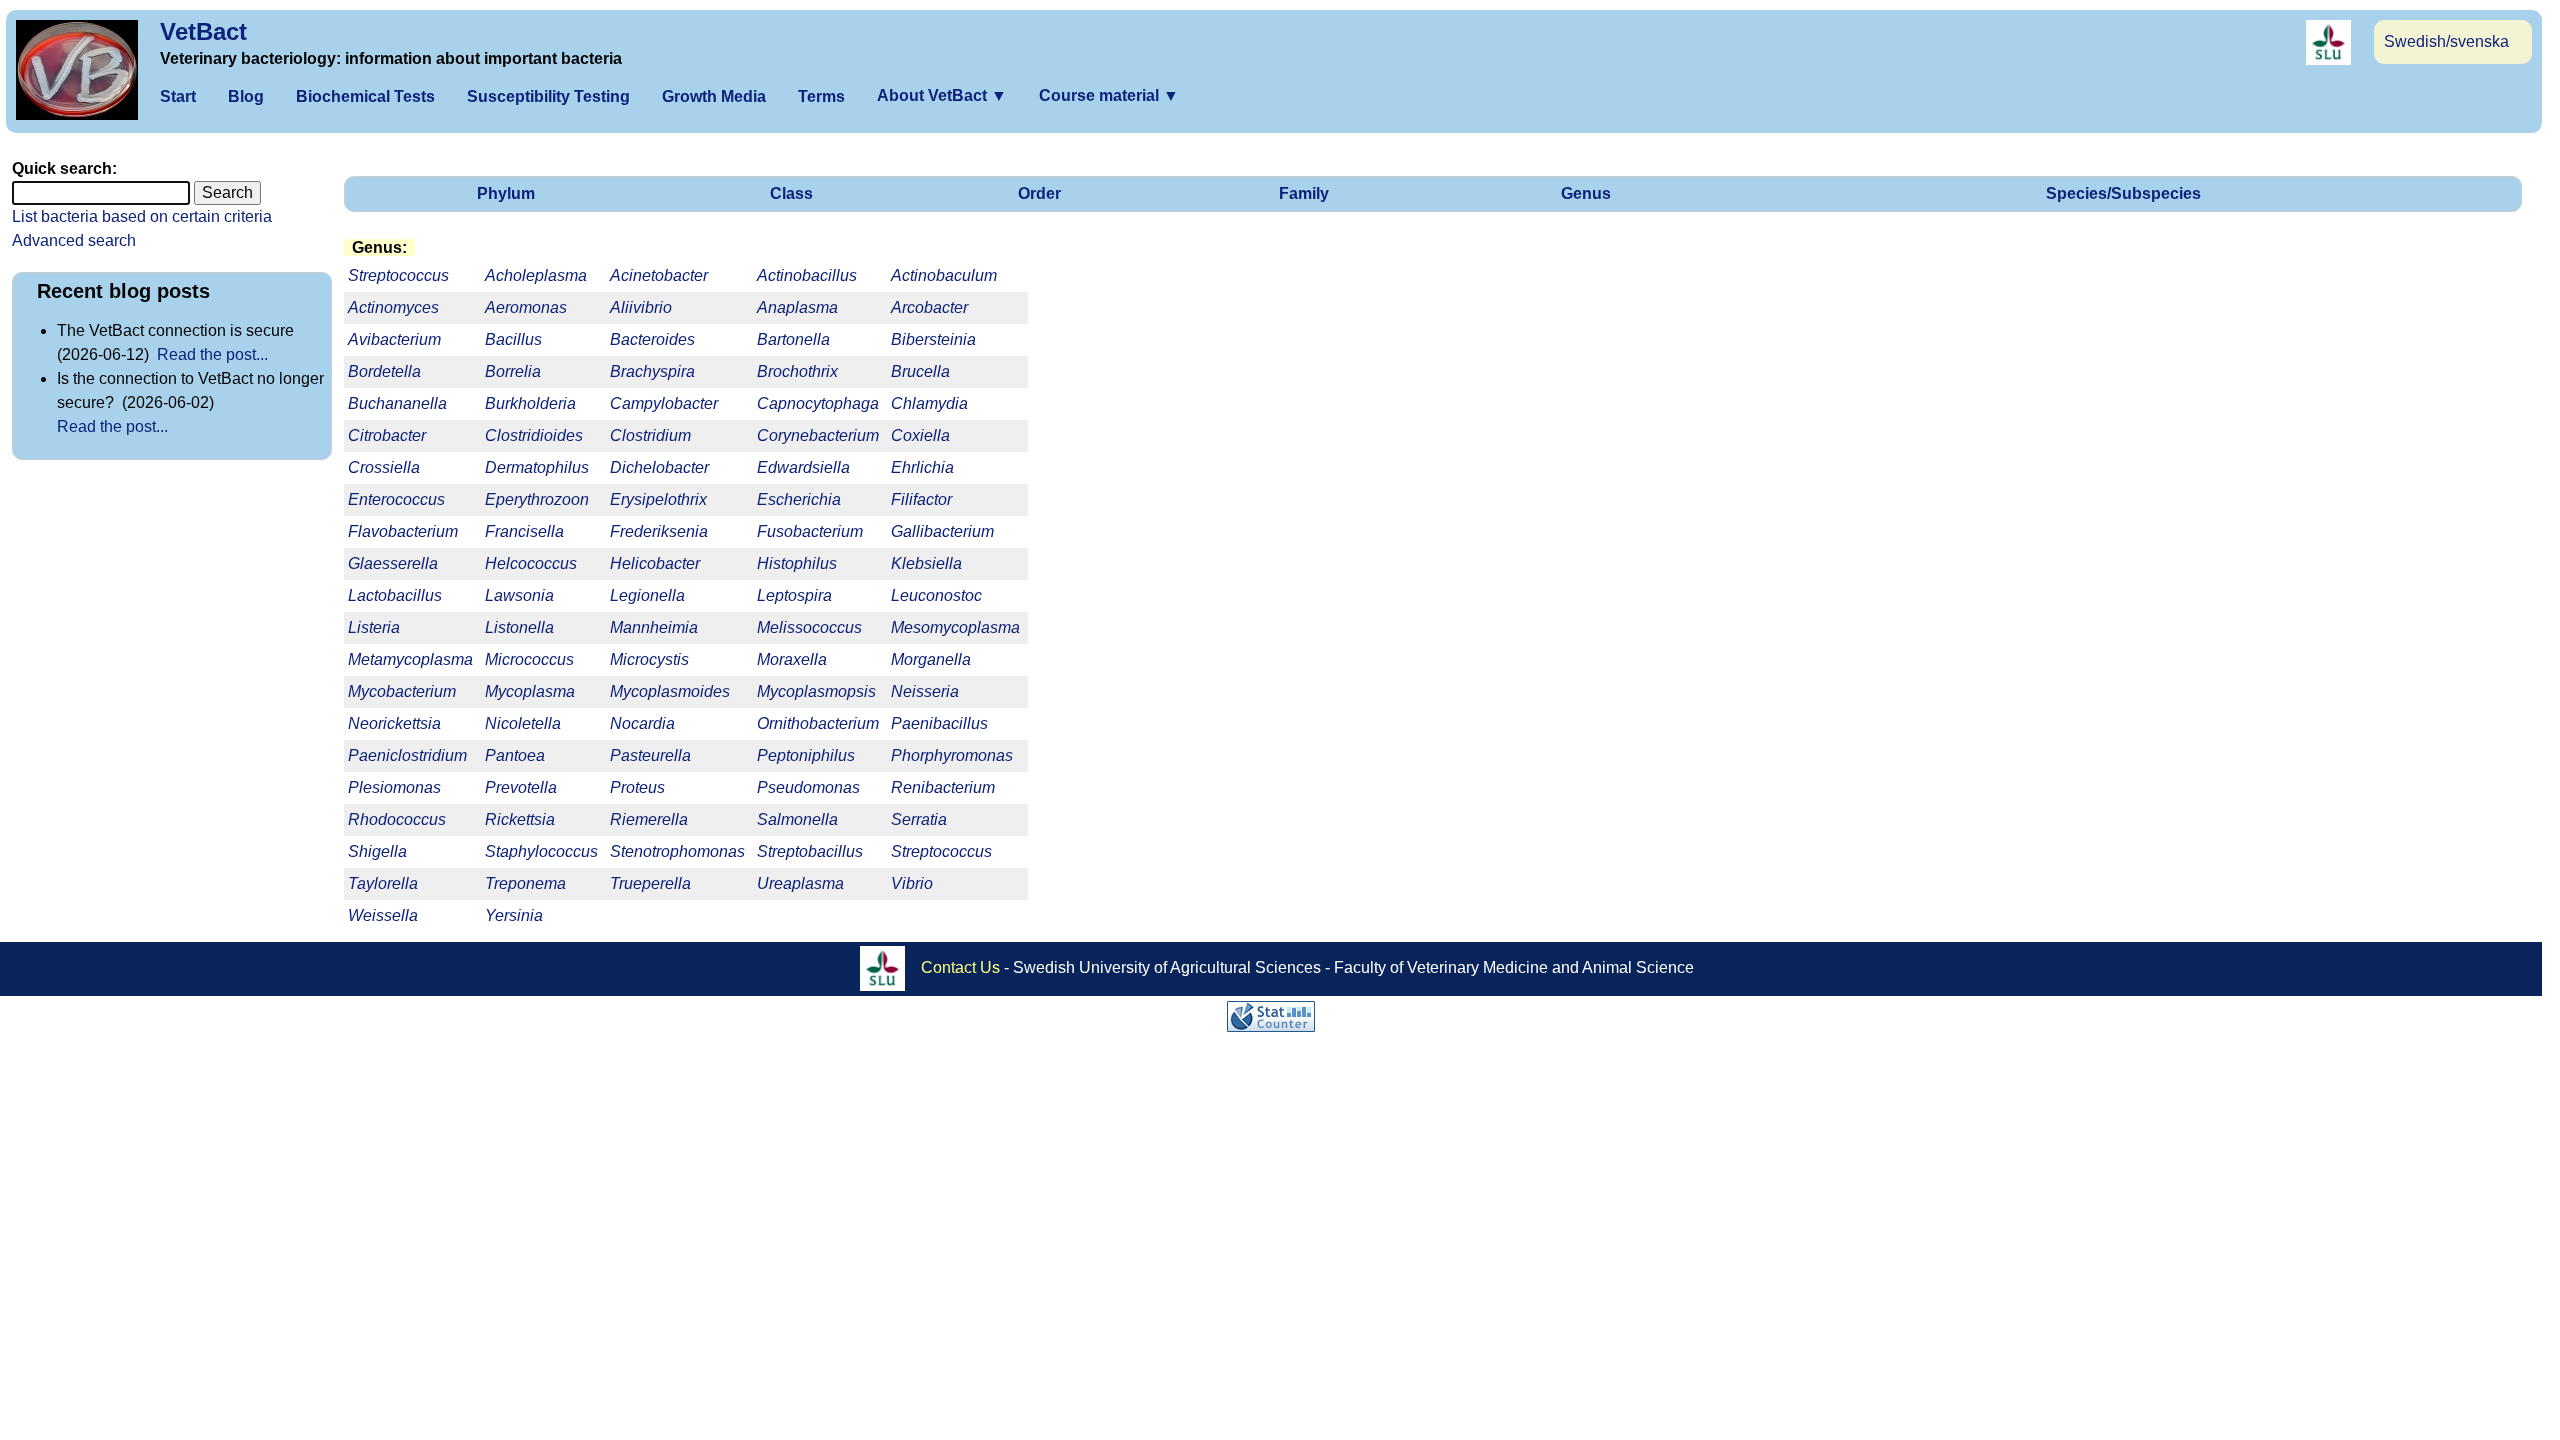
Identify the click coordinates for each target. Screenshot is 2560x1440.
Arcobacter (929, 307)
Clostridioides (534, 435)
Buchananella (397, 403)
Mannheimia (654, 627)
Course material (1109, 95)
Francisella (524, 531)
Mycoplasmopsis (816, 691)
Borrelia (513, 371)
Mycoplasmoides (670, 691)
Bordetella (384, 371)
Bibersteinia (933, 339)
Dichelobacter (659, 467)
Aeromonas (526, 307)
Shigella (377, 851)
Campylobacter (664, 403)
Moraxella (792, 659)
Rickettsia (520, 819)
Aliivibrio (641, 307)
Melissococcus (809, 627)
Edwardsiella (803, 467)
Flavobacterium (403, 531)
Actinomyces (393, 307)
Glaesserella (393, 563)
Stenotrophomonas (677, 851)
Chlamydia (929, 403)
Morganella (931, 659)
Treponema (525, 883)
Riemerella (649, 819)
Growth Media (714, 96)
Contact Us (960, 967)
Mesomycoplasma (955, 627)
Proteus (637, 787)
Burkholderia (530, 403)
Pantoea (515, 755)
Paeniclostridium (407, 755)
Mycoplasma (530, 691)
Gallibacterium (942, 531)
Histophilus (797, 563)
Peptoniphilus (806, 755)
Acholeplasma (536, 275)
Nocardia (642, 723)
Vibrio (912, 883)
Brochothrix (797, 371)
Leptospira (794, 595)
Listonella (519, 627)
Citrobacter (387, 435)
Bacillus (513, 339)
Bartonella (793, 339)
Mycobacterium (402, 691)
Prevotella (521, 787)
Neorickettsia (394, 723)
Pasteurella (650, 755)
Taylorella (383, 883)
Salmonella (797, 819)
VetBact (203, 31)
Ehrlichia (922, 467)
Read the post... (212, 354)
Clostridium (650, 435)
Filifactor (921, 499)
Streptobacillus (810, 851)
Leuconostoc (936, 595)
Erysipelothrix (658, 499)
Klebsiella (926, 563)
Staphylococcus (541, 851)
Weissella (383, 915)
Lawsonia (519, 595)
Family (1304, 193)
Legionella (647, 595)
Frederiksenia (659, 531)
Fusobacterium (810, 531)
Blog (246, 96)
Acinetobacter (659, 275)
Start (178, 96)
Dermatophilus (537, 467)
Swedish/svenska (2446, 41)
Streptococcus (941, 851)
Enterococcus (396, 499)
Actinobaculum (944, 275)
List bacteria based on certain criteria (142, 216)
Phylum (506, 193)
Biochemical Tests (365, 96)
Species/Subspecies (2123, 193)
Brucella (920, 371)
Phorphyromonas (952, 755)
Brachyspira (652, 371)
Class (791, 193)
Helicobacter (655, 563)
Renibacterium (943, 787)
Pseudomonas (808, 787)
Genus (1586, 193)
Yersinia (514, 915)
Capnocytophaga (818, 403)
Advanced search (74, 240)
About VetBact (942, 95)
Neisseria (925, 691)
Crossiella (384, 467)
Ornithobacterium (818, 723)
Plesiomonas (394, 787)
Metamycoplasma (410, 659)
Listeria (374, 627)
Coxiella (920, 435)
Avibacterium (394, 339)
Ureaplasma (800, 883)
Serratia (919, 819)
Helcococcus (531, 563)
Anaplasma (797, 307)
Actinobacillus (807, 275)
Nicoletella (523, 723)
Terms (821, 96)
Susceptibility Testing (548, 96)
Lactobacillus (395, 595)
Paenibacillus (939, 723)
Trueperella (650, 883)
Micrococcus (529, 659)
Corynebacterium (818, 435)
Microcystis (649, 659)
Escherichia (799, 499)
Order (1039, 193)
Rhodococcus (397, 819)
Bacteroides (652, 339)
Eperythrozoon (537, 499)
